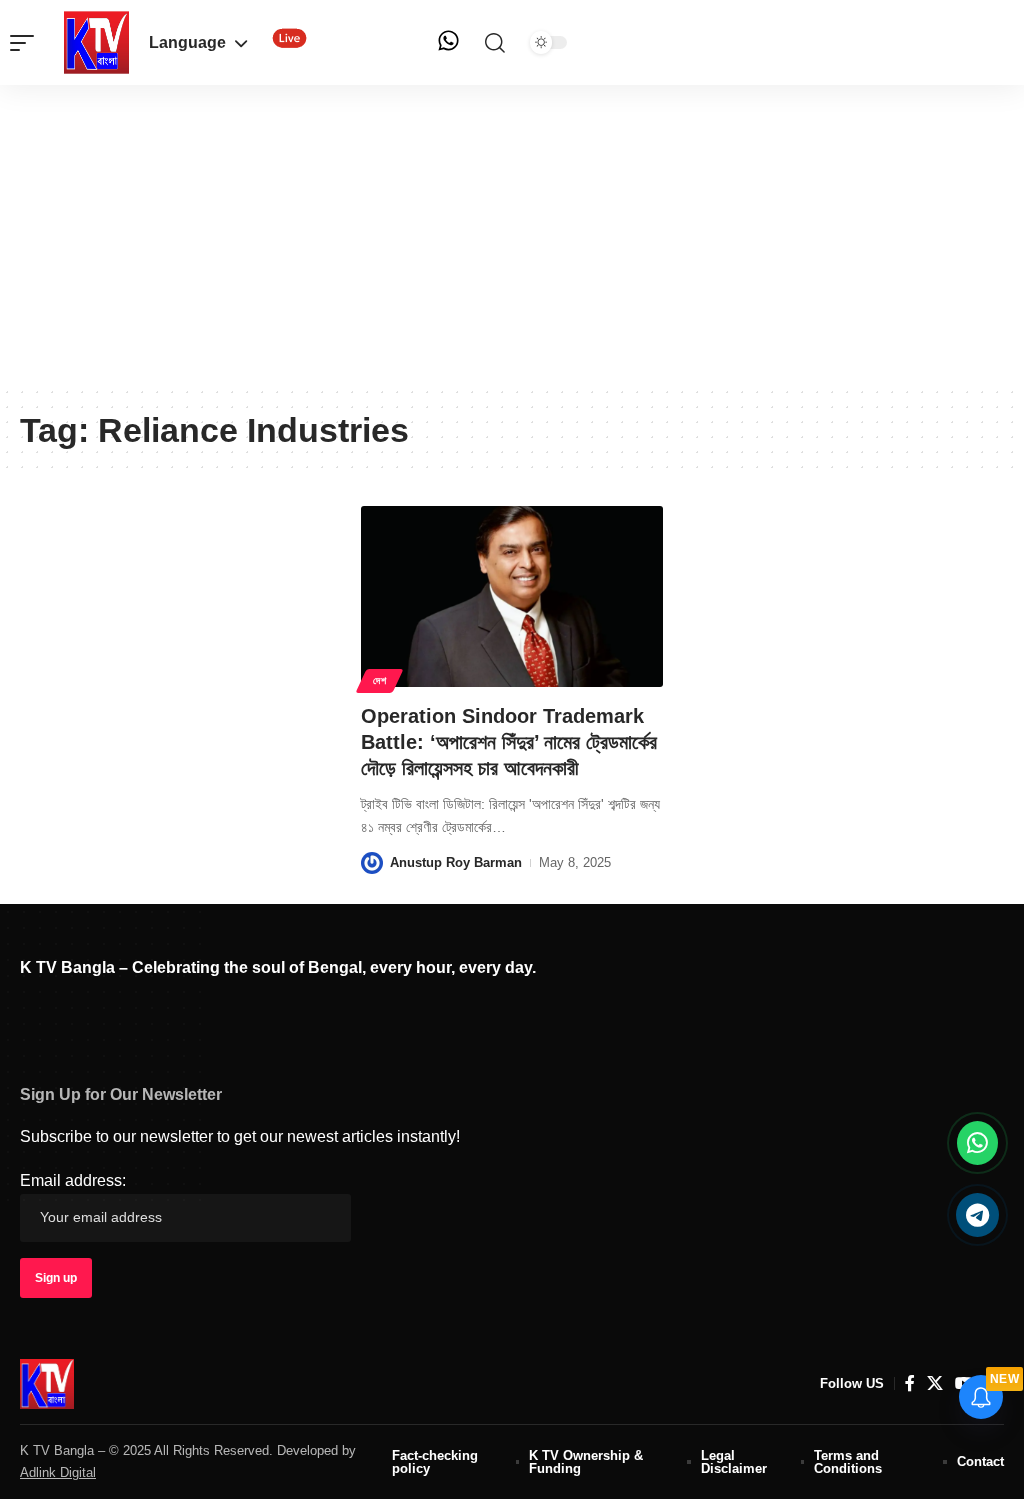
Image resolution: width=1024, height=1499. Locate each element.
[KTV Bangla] (47, 1384)
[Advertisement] (512, 235)
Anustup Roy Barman (456, 862)
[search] (495, 43)
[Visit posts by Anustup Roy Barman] (372, 863)
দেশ (379, 680)
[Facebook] (910, 1383)
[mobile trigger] (27, 43)
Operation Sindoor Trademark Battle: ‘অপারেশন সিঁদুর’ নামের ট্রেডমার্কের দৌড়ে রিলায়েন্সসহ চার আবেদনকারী (509, 742)
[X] (935, 1383)
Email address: (73, 1180)
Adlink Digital (58, 1472)
